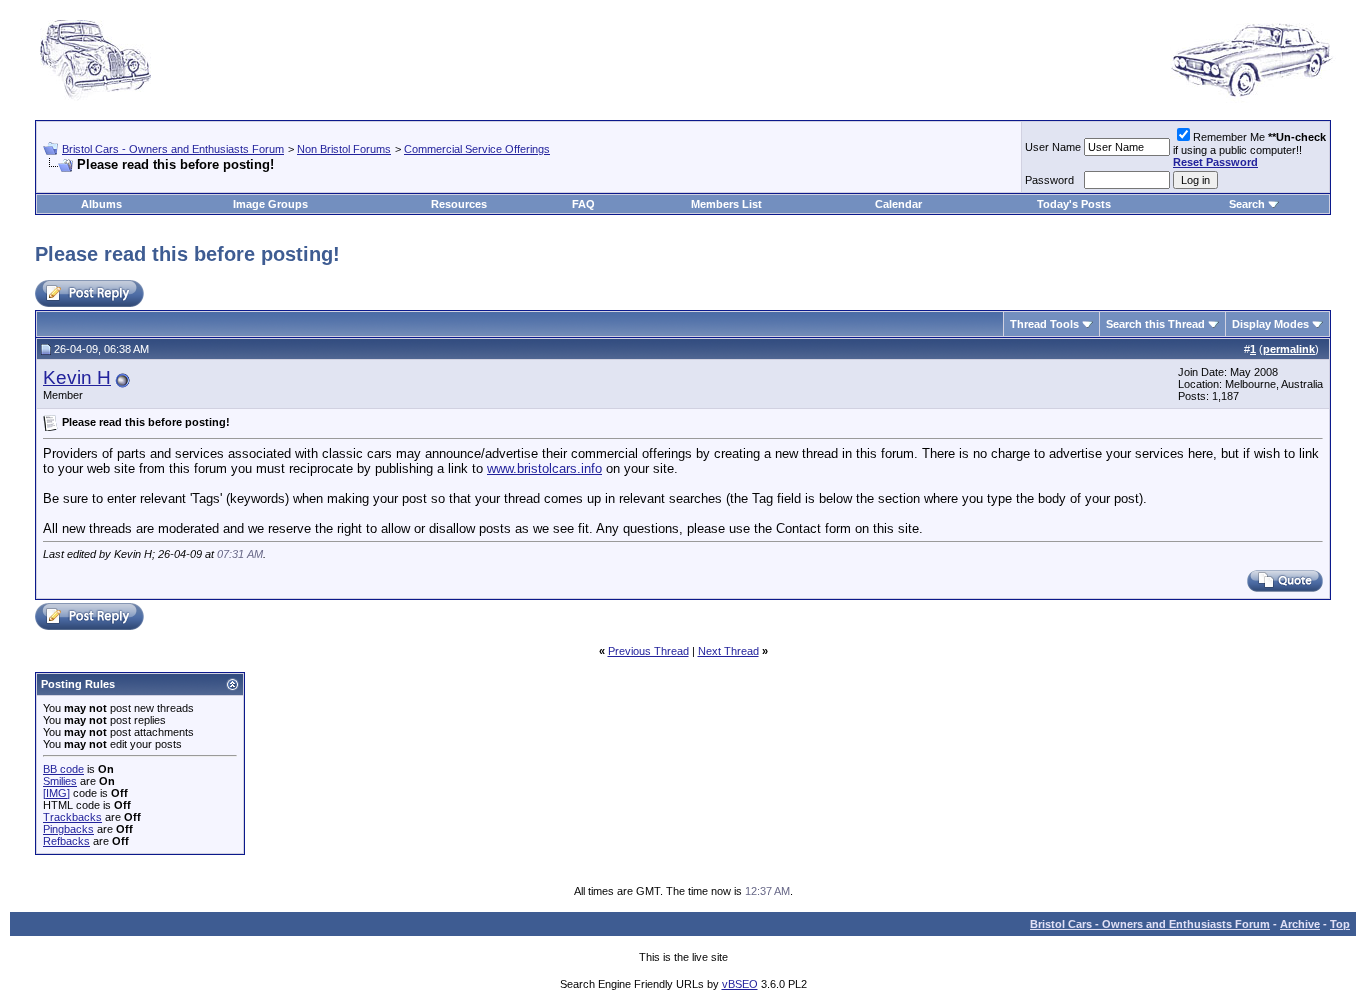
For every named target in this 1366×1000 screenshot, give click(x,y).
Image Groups (270, 204)
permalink (1289, 349)
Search (1247, 204)
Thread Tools (1044, 324)
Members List (726, 204)
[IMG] (56, 793)
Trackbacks (72, 817)
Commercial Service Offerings (477, 149)
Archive (1300, 924)
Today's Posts (1074, 204)
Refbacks (66, 841)
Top (1340, 924)
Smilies (60, 781)
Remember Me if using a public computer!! (1249, 149)
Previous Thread (648, 651)
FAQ (583, 204)
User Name (1053, 147)
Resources (459, 204)
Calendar (898, 204)
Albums (101, 204)
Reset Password (1215, 162)
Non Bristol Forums (344, 149)
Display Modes (1270, 324)
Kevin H (77, 377)
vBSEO (740, 984)
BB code (63, 769)
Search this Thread (1155, 324)
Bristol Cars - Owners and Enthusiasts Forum (173, 149)
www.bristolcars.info (544, 468)
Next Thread (728, 651)
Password (1049, 180)
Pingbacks (68, 829)
